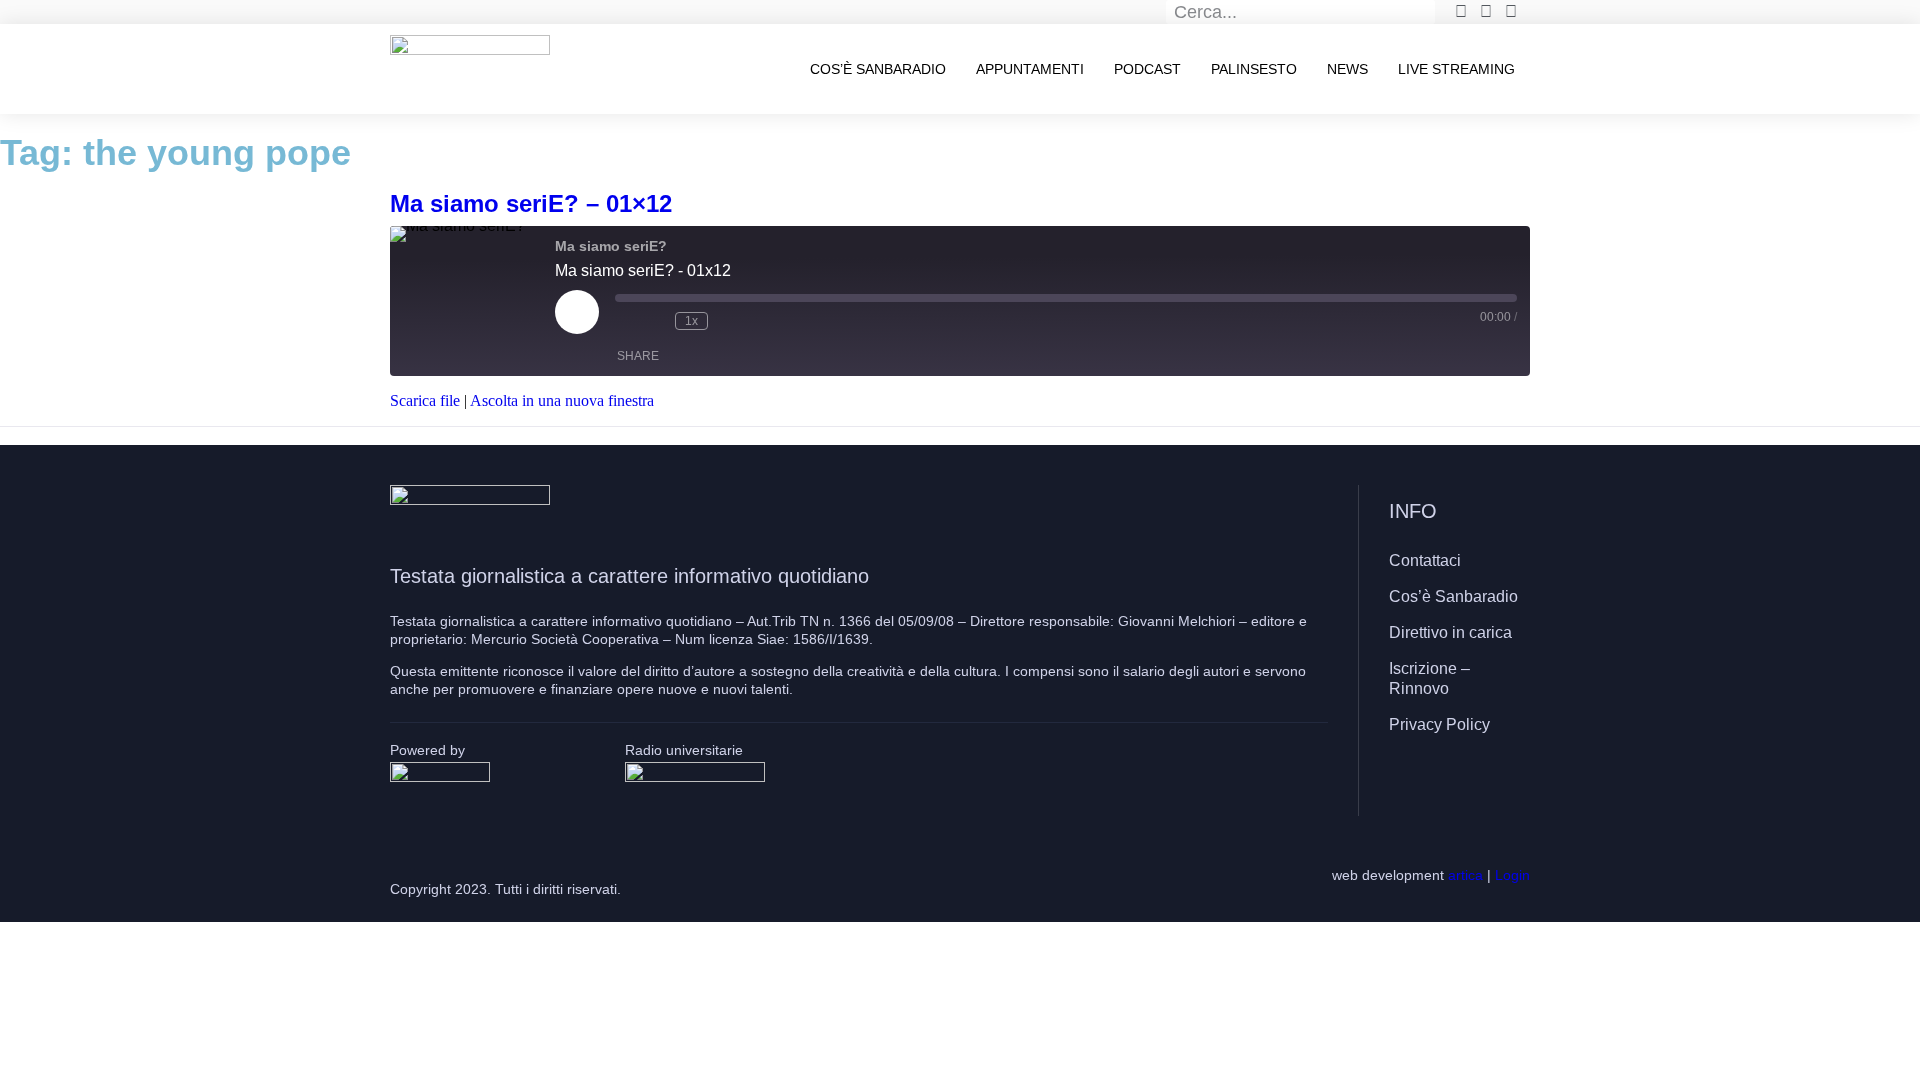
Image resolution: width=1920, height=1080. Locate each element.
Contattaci (1425, 560)
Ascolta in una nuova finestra (562, 400)
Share (638, 356)
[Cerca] (1424, 12)
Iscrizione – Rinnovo (1429, 678)
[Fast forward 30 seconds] (728, 321)
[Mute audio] (625, 321)
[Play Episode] (577, 312)
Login (1512, 875)
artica (1465, 875)
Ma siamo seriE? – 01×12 (531, 203)
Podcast (1147, 69)
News (1347, 69)
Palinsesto (1254, 69)
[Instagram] (1455, 783)
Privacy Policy (1439, 724)
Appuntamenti (1030, 69)
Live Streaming (1456, 69)
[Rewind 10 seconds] (655, 321)
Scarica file (425, 400)
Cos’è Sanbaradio (878, 69)
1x (691, 321)
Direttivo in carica (1450, 632)
